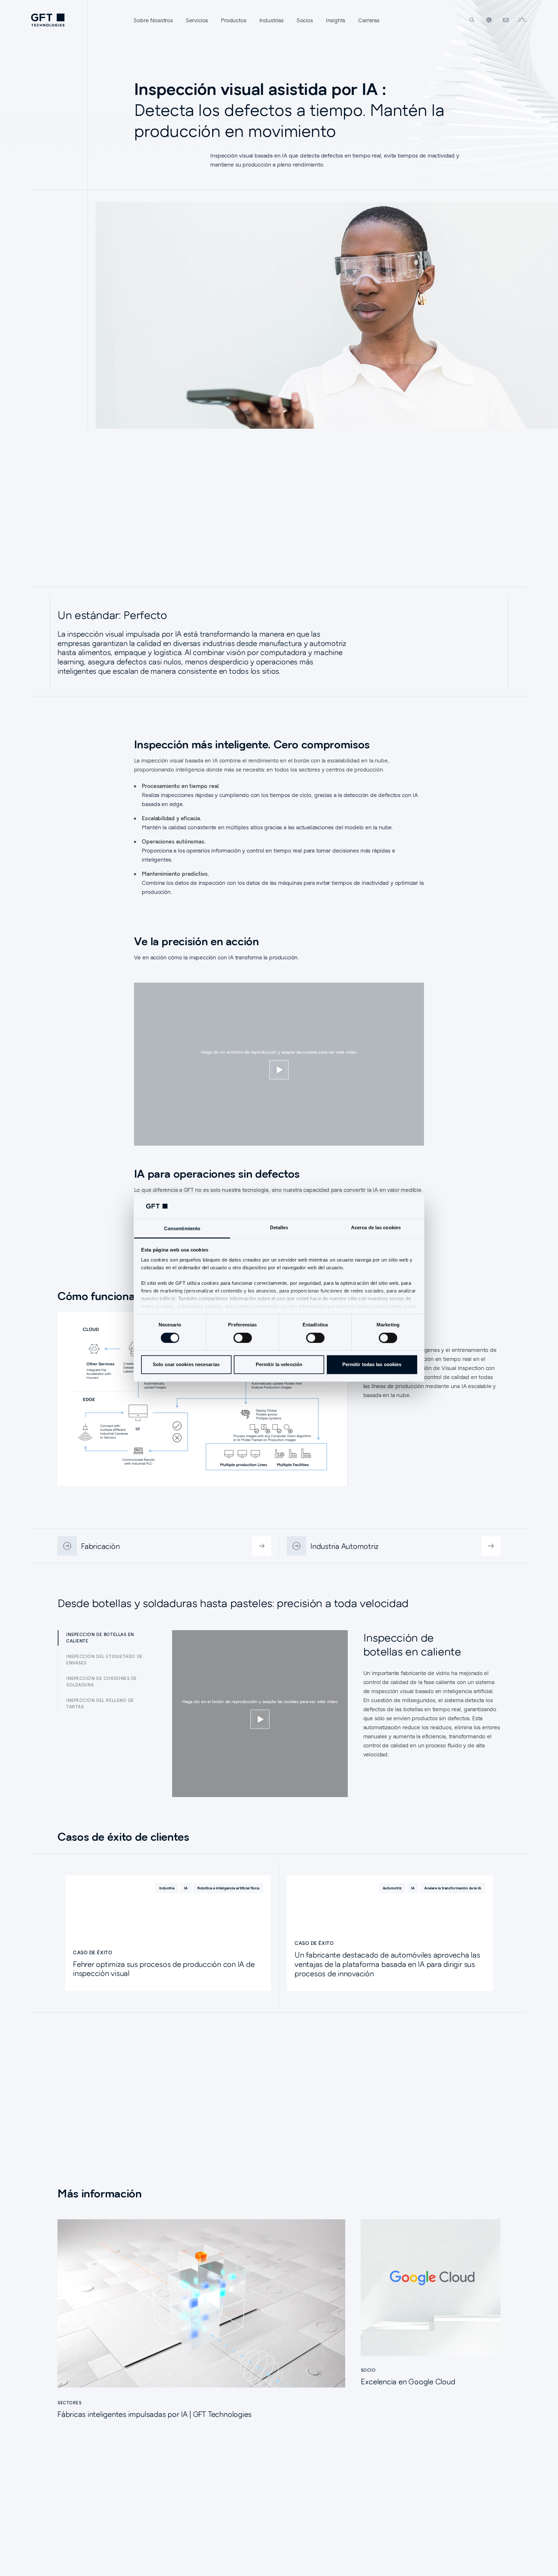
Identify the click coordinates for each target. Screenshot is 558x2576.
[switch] (243, 1338)
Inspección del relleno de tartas (100, 1703)
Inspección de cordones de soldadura (102, 1682)
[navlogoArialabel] (48, 20)
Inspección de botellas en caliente (100, 1638)
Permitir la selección (279, 1365)
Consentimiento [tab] (182, 1229)
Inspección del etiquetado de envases (104, 1660)
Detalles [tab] (279, 1228)
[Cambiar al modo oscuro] (522, 20)
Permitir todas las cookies (372, 1365)
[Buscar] (472, 20)
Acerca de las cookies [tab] (376, 1228)
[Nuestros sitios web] (489, 20)
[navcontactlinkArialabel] (506, 20)
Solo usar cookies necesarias (186, 1365)
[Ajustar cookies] (279, 1070)
